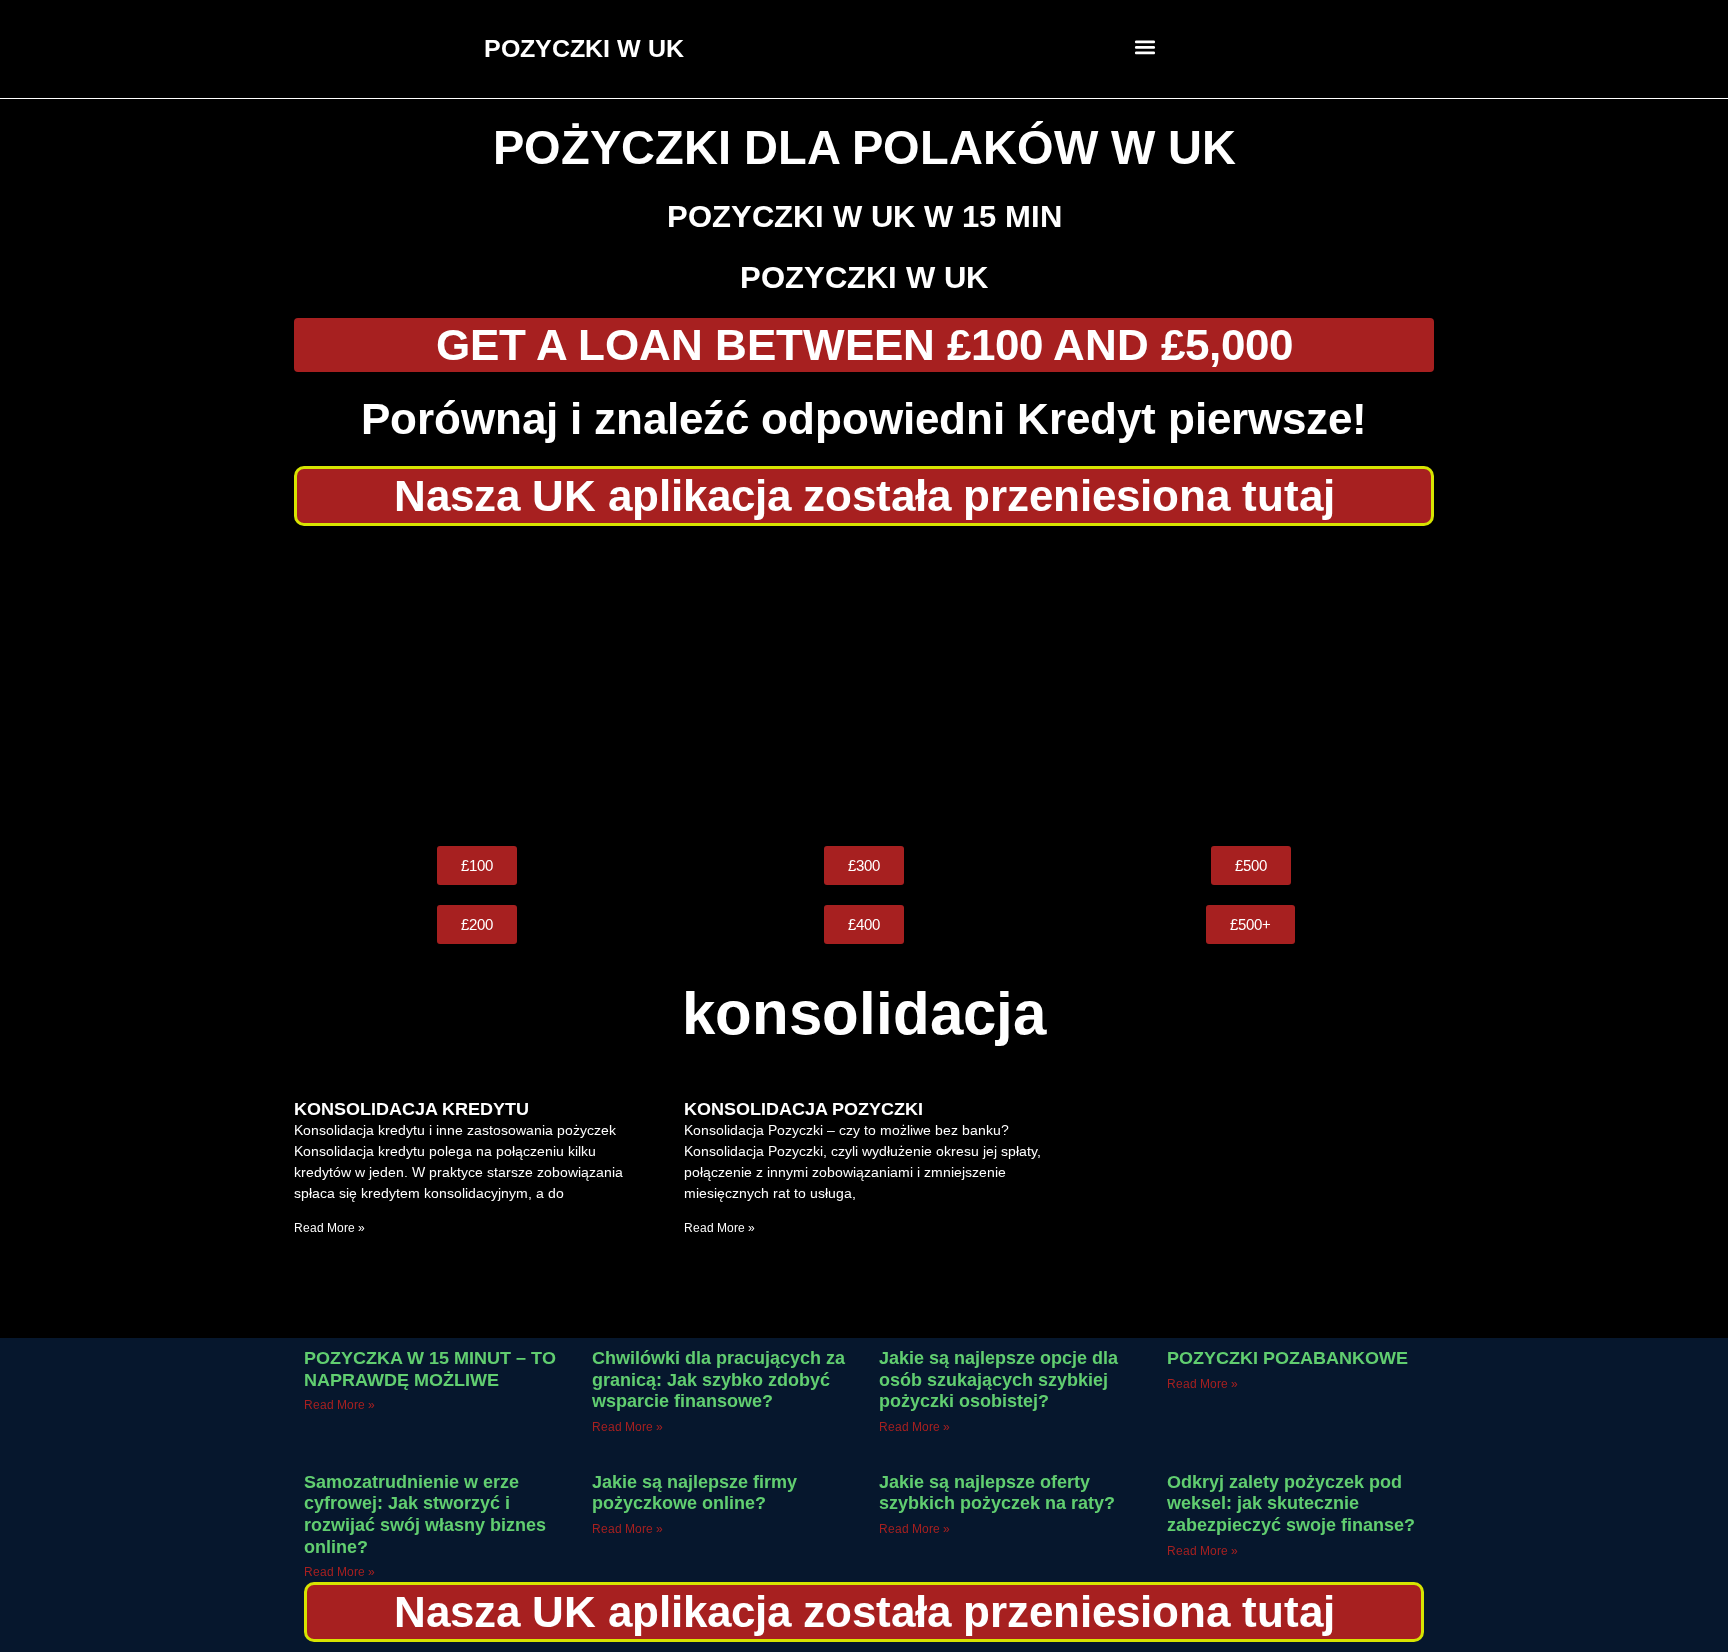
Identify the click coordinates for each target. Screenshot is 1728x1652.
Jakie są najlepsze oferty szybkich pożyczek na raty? (997, 1493)
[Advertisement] (864, 686)
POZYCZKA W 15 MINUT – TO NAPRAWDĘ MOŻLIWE (430, 1369)
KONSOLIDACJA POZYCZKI (803, 1109)
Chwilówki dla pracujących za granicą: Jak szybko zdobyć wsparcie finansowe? (718, 1379)
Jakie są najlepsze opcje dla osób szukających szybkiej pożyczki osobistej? (998, 1379)
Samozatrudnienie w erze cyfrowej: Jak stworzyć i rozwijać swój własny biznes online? (425, 1514)
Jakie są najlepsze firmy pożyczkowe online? (694, 1493)
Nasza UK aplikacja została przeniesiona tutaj (864, 495)
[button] (1145, 46)
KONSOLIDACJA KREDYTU (411, 1109)
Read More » (329, 1228)
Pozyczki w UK (864, 277)
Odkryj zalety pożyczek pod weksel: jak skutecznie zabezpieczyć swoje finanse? (1291, 1503)
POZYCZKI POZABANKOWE (1287, 1358)
